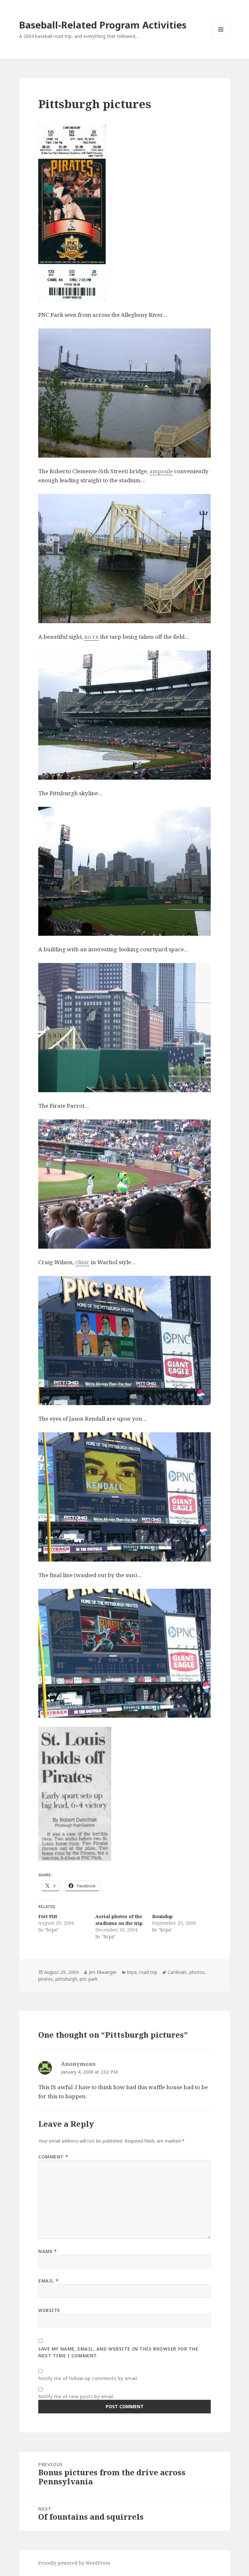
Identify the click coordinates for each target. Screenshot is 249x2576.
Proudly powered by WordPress (74, 2563)
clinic (82, 1262)
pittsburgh (66, 1979)
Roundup (162, 1916)
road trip (148, 1972)
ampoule (161, 471)
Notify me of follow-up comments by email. (88, 2378)
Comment (53, 2157)
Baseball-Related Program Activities (103, 25)
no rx (91, 637)
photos (197, 1972)
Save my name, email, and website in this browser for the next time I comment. (118, 2352)
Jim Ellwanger (103, 1972)
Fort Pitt (48, 1916)
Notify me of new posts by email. (76, 2396)
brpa (132, 1972)
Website (49, 2310)
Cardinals (177, 1972)
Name (47, 2251)
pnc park (89, 1979)
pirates (46, 1979)
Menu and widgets (221, 38)
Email (48, 2281)
